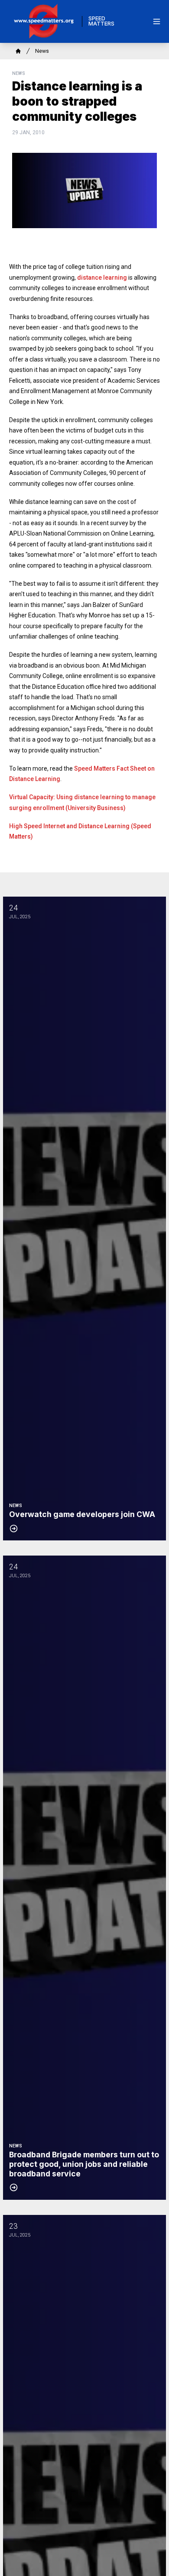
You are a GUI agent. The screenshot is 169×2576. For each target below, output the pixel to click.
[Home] (18, 51)
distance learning (102, 278)
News (42, 51)
